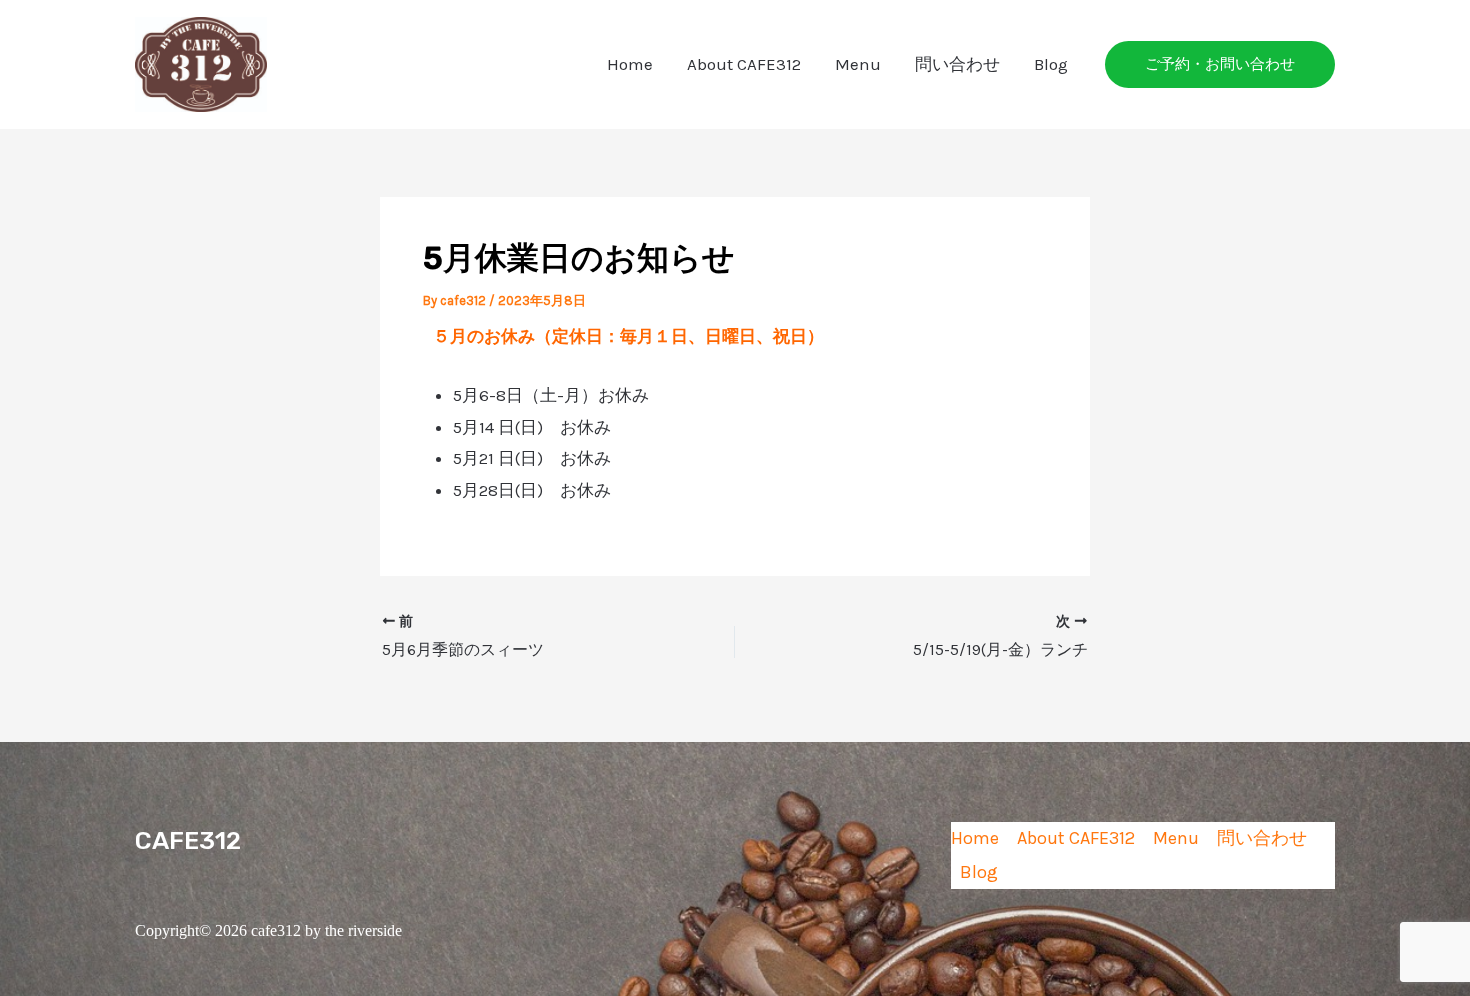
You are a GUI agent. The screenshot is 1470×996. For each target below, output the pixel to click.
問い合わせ (957, 64)
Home (630, 64)
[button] (1220, 64)
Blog (1051, 64)
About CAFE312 (744, 64)
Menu (858, 64)
